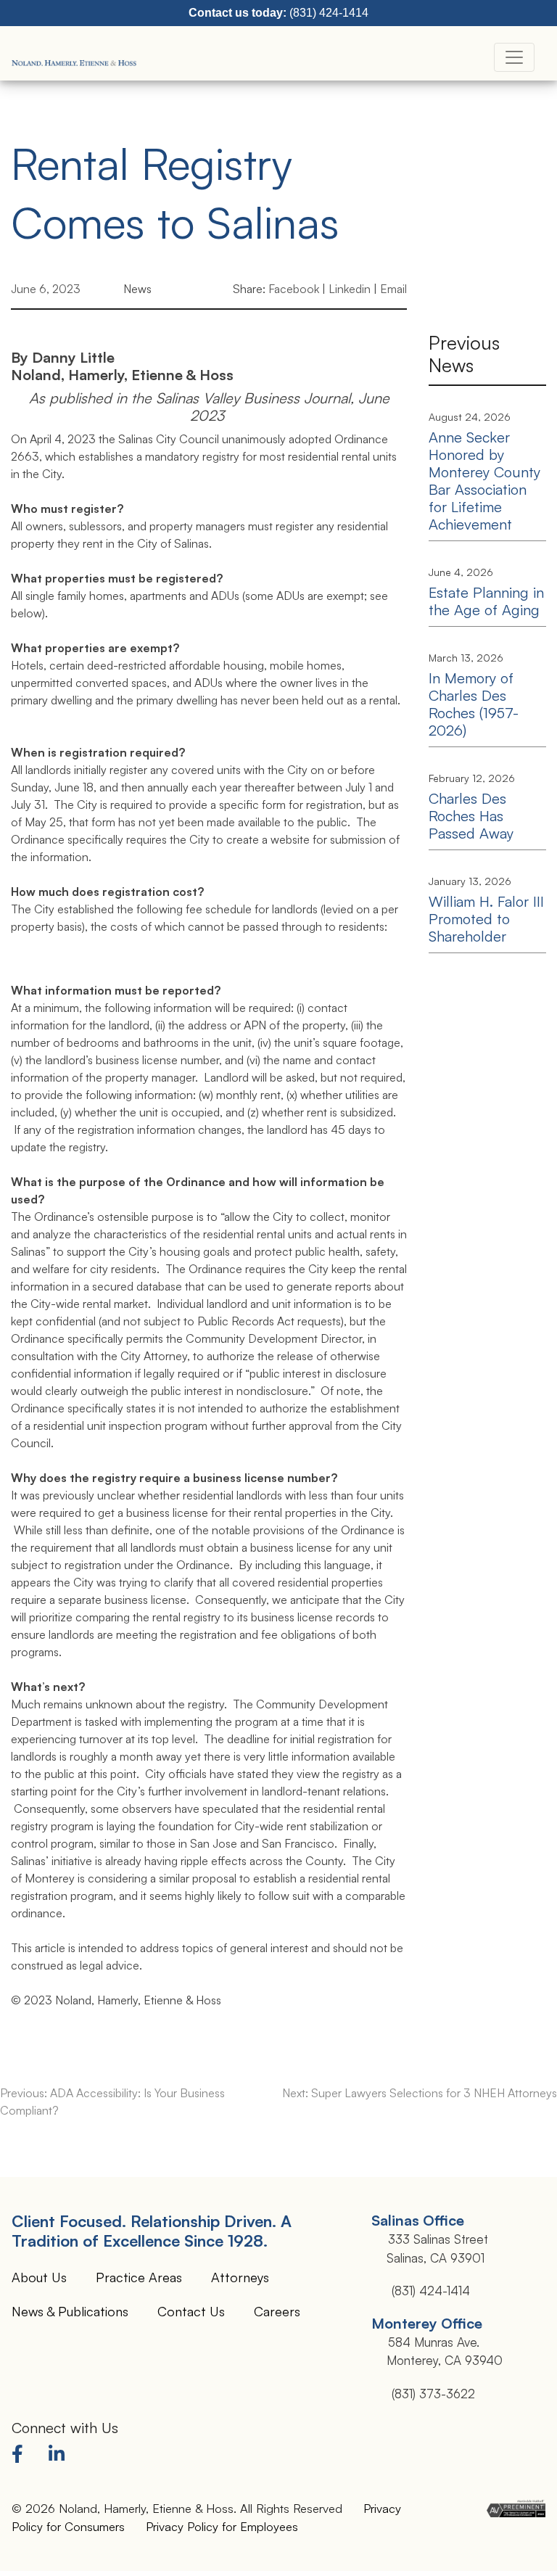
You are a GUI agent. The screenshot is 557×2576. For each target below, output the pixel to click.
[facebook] (21, 2456)
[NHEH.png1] (75, 57)
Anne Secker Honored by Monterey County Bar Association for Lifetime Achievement (484, 481)
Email (393, 289)
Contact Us (191, 2311)
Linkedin (350, 289)
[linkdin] (59, 2456)
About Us (39, 2277)
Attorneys (240, 2277)
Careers (277, 2311)
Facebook (294, 289)
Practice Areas (139, 2277)
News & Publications (70, 2311)
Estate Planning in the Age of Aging (486, 601)
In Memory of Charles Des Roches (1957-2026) (474, 704)
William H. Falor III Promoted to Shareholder (486, 919)
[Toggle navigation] (514, 57)
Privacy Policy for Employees (222, 2526)
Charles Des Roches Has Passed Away (471, 816)
